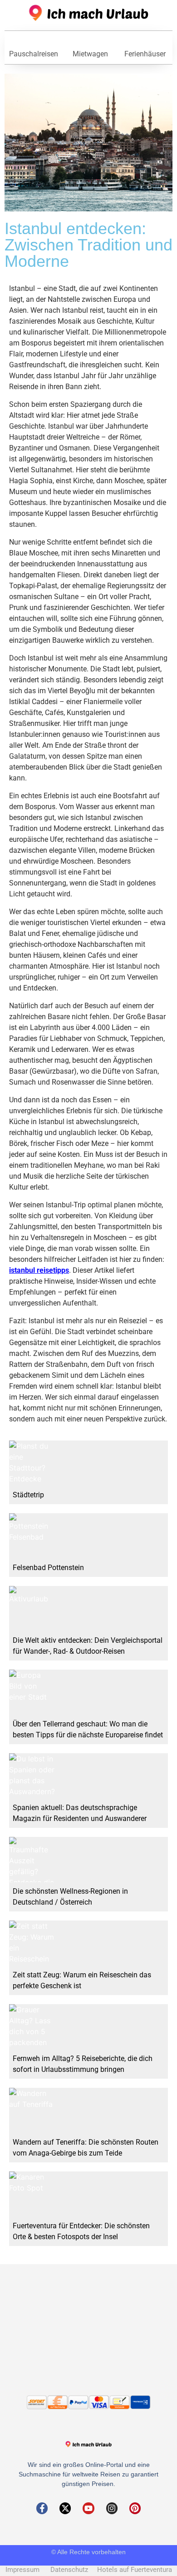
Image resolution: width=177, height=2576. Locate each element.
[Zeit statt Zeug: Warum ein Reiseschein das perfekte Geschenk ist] (32, 1943)
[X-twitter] (65, 2508)
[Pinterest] (135, 2508)
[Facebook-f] (42, 2508)
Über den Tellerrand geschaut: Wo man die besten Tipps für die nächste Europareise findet (88, 1729)
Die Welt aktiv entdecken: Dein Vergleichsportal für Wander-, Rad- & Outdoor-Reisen (88, 1646)
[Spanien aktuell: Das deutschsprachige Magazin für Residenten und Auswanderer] (32, 1776)
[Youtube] (88, 2508)
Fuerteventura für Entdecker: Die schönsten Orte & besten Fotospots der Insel (81, 2231)
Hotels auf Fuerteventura (135, 2570)
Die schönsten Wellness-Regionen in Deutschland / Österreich (70, 1897)
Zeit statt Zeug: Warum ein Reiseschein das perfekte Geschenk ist (82, 1980)
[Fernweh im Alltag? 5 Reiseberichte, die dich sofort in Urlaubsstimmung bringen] (32, 2027)
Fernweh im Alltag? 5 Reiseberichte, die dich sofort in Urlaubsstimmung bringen (83, 2064)
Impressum (27, 2570)
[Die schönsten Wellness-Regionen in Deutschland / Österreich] (32, 1860)
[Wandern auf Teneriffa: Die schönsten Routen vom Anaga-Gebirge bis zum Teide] (32, 2111)
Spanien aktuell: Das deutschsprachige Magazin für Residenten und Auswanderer (80, 1813)
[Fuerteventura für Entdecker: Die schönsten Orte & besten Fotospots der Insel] (32, 2194)
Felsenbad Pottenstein (48, 1568)
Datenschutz (73, 2570)
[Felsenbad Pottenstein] (32, 1536)
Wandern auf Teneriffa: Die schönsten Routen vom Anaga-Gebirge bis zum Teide (86, 2148)
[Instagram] (112, 2508)
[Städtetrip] (32, 1463)
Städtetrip (28, 1495)
